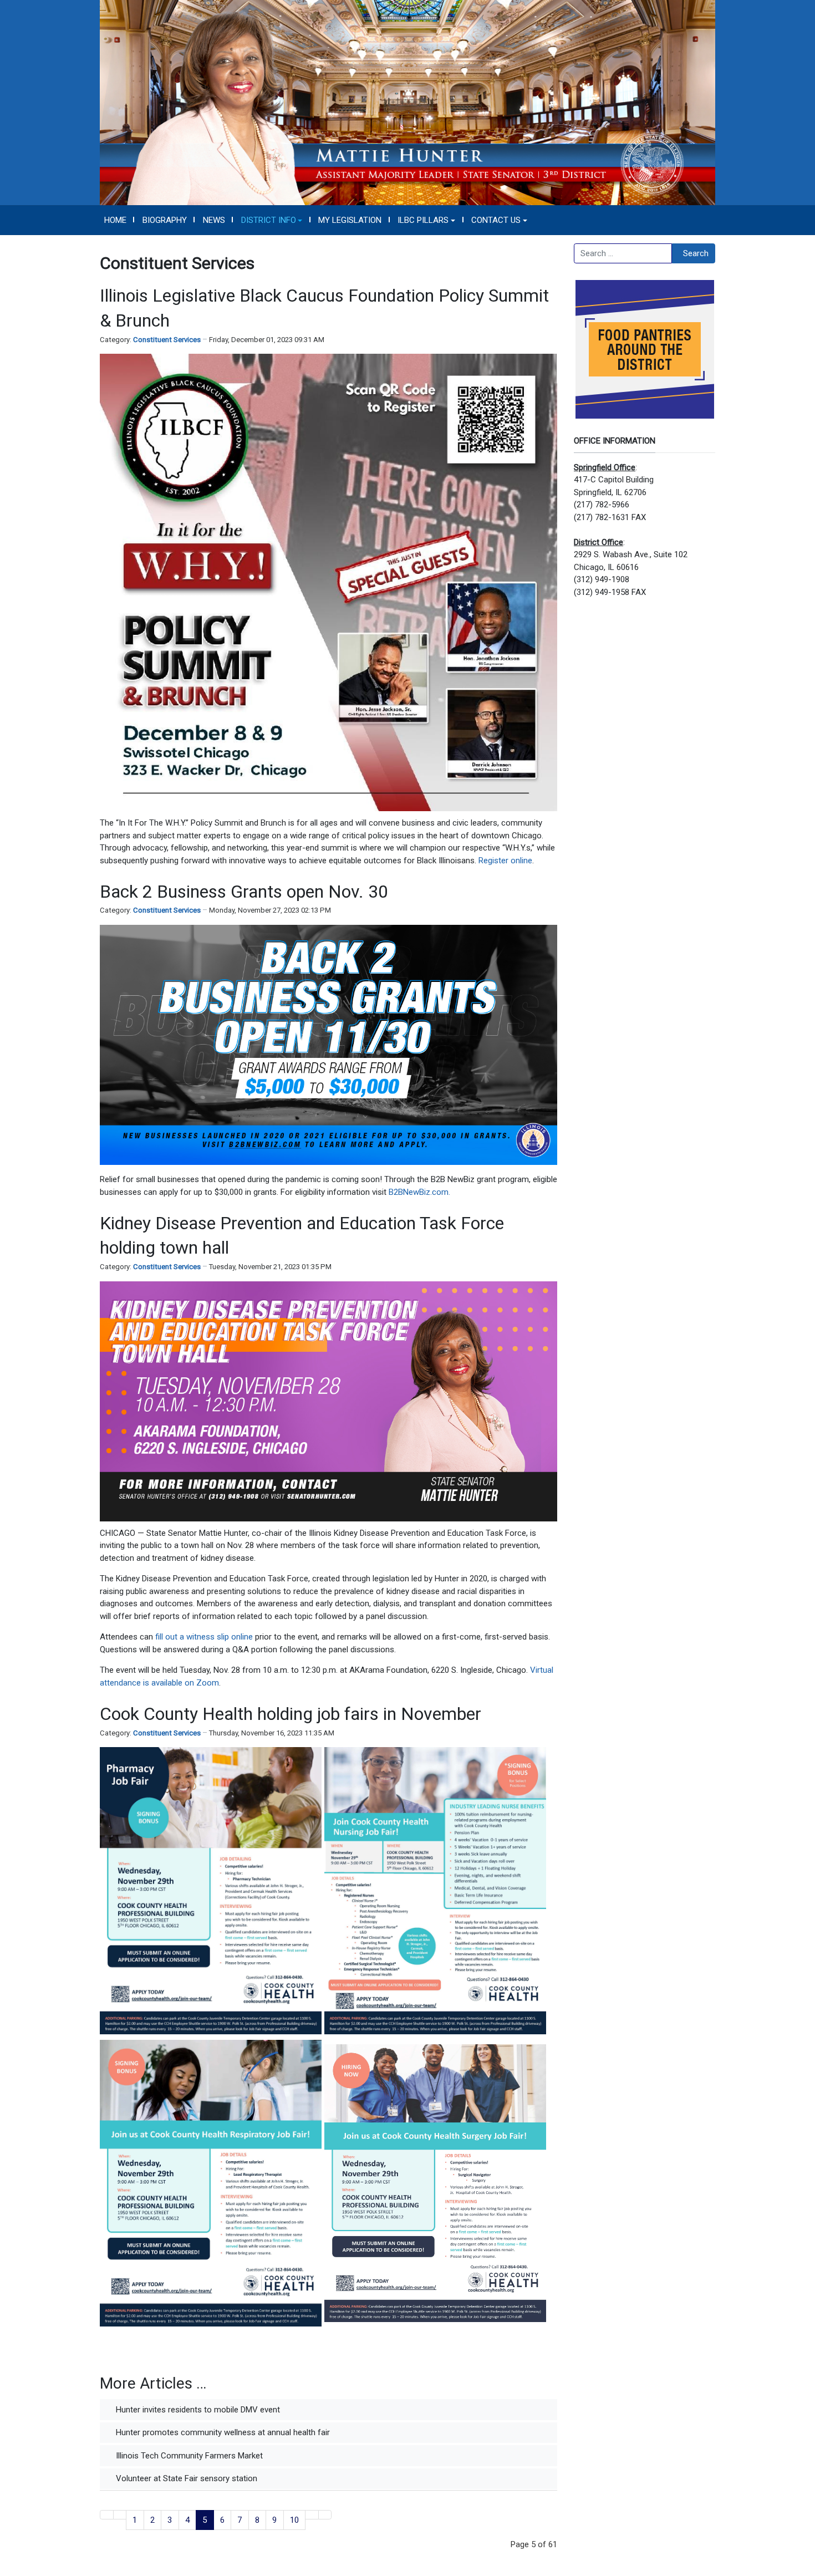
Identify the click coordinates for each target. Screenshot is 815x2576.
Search (696, 253)
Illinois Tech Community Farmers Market (188, 2456)
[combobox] (623, 253)
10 (294, 2520)
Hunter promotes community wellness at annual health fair (222, 2432)
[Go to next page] (312, 2515)
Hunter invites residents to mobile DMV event (197, 2410)
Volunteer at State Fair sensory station (185, 2478)
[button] (272, 220)
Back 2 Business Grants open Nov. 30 (244, 892)
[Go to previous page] (120, 2515)
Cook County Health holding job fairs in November (291, 1714)
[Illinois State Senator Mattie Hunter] (407, 102)
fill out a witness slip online (204, 1637)
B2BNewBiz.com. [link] (419, 1192)
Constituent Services (167, 340)
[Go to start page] (107, 2515)
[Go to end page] (325, 2515)
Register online (505, 861)
